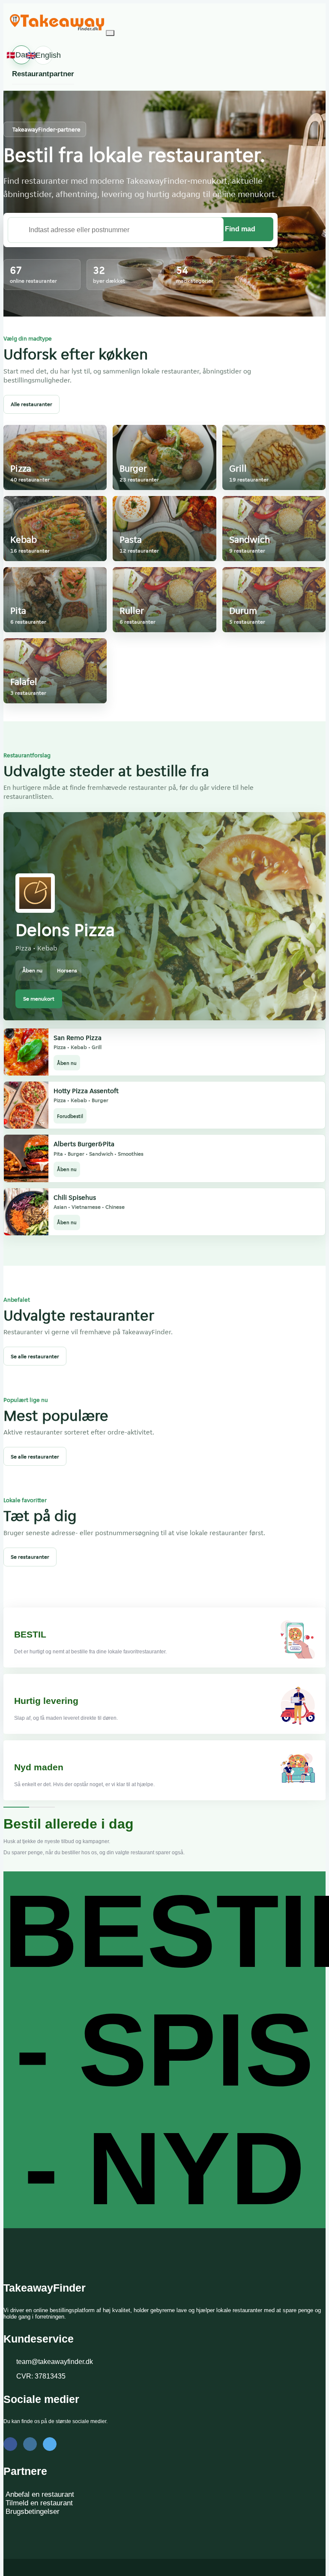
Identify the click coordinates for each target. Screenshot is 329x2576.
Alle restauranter (31, 404)
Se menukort (39, 999)
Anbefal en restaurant (40, 2494)
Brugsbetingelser (33, 2512)
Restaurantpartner (43, 74)
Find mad (240, 229)
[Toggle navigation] (110, 33)
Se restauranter (30, 1557)
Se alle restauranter (35, 1356)
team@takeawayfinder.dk (55, 2362)
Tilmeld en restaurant (39, 2503)
